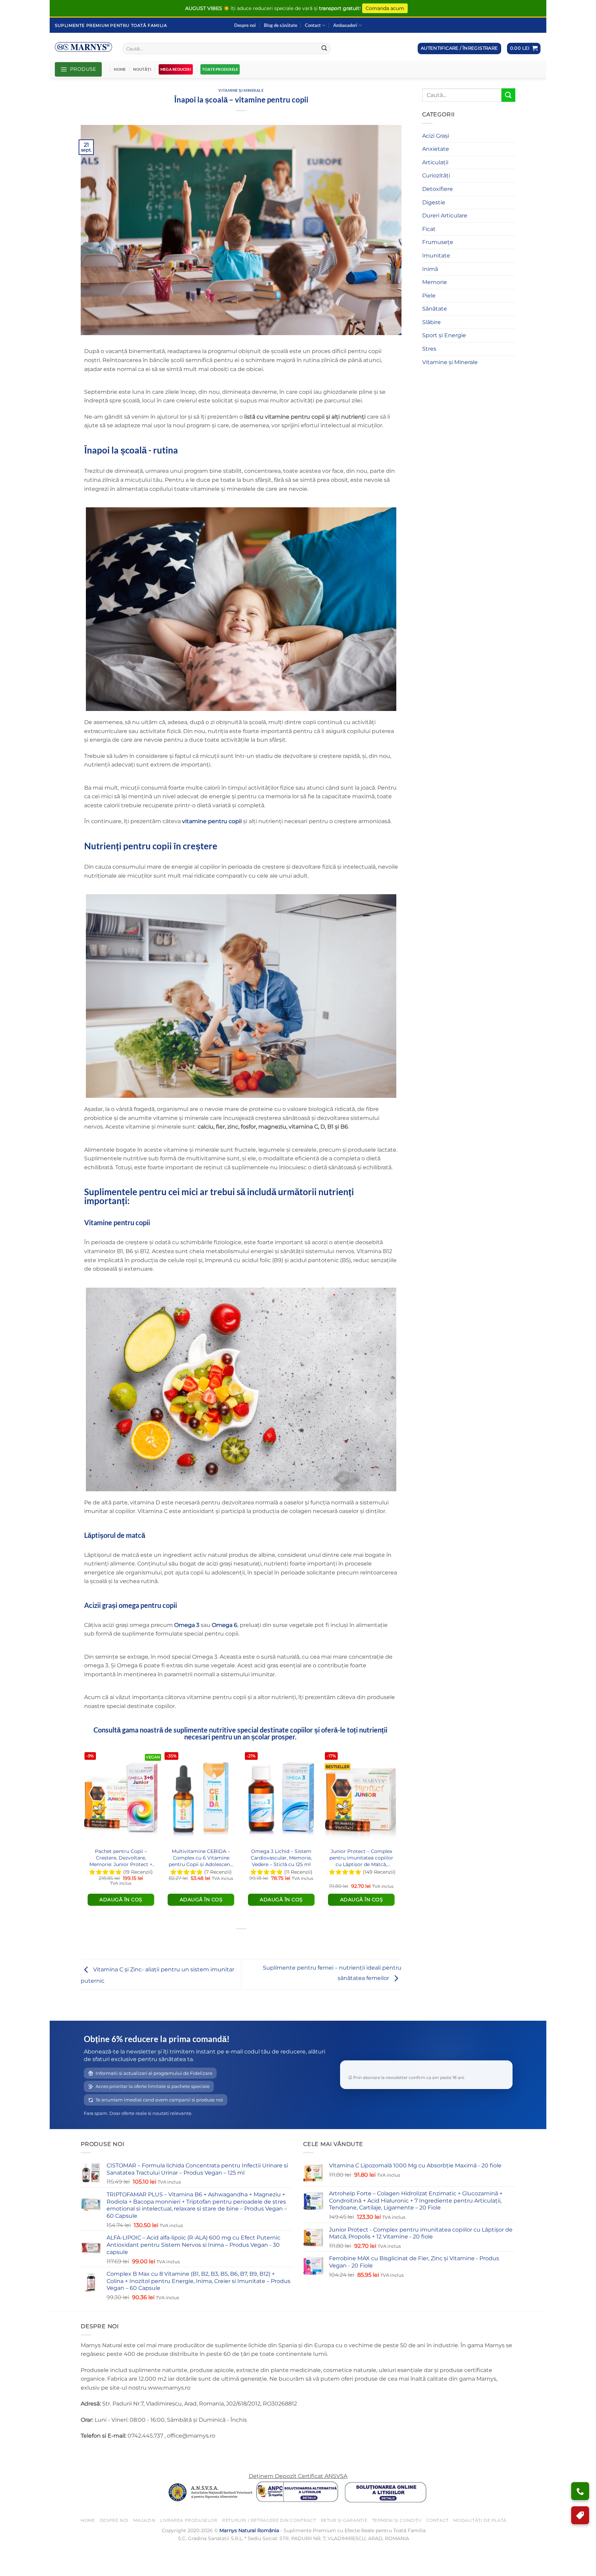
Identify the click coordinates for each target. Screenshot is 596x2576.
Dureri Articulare (445, 216)
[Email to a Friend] (254, 1940)
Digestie (434, 202)
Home (120, 69)
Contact (313, 25)
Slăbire (431, 322)
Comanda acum (385, 8)
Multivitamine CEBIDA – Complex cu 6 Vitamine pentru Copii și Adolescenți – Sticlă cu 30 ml (201, 1858)
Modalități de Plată (480, 2520)
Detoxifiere (438, 189)
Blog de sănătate (281, 25)
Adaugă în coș (121, 1900)
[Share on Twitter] (241, 1940)
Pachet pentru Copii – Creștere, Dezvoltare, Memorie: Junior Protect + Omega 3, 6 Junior (121, 1858)
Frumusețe (438, 242)
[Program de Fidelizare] (580, 2515)
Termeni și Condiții (397, 2520)
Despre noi (245, 25)
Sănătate (435, 309)
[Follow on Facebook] (87, 2453)
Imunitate (436, 256)
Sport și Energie (444, 335)
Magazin (144, 2520)
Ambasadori (345, 25)
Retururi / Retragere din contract (269, 2520)
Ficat (429, 229)
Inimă (430, 269)
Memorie (435, 282)
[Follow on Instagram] (100, 2453)
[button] (524, 48)
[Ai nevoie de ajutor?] (580, 2491)
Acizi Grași (436, 136)
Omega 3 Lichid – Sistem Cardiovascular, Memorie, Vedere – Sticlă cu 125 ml (281, 1858)
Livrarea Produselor (189, 2520)
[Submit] (324, 49)
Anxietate (436, 149)
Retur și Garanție (344, 2520)
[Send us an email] (112, 2453)
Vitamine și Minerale (241, 90)
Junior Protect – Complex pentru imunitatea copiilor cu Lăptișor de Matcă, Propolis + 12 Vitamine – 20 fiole (361, 1858)
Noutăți (142, 69)
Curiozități (436, 175)
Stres (429, 349)
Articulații (435, 162)
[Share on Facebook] (229, 1940)
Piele (429, 296)
